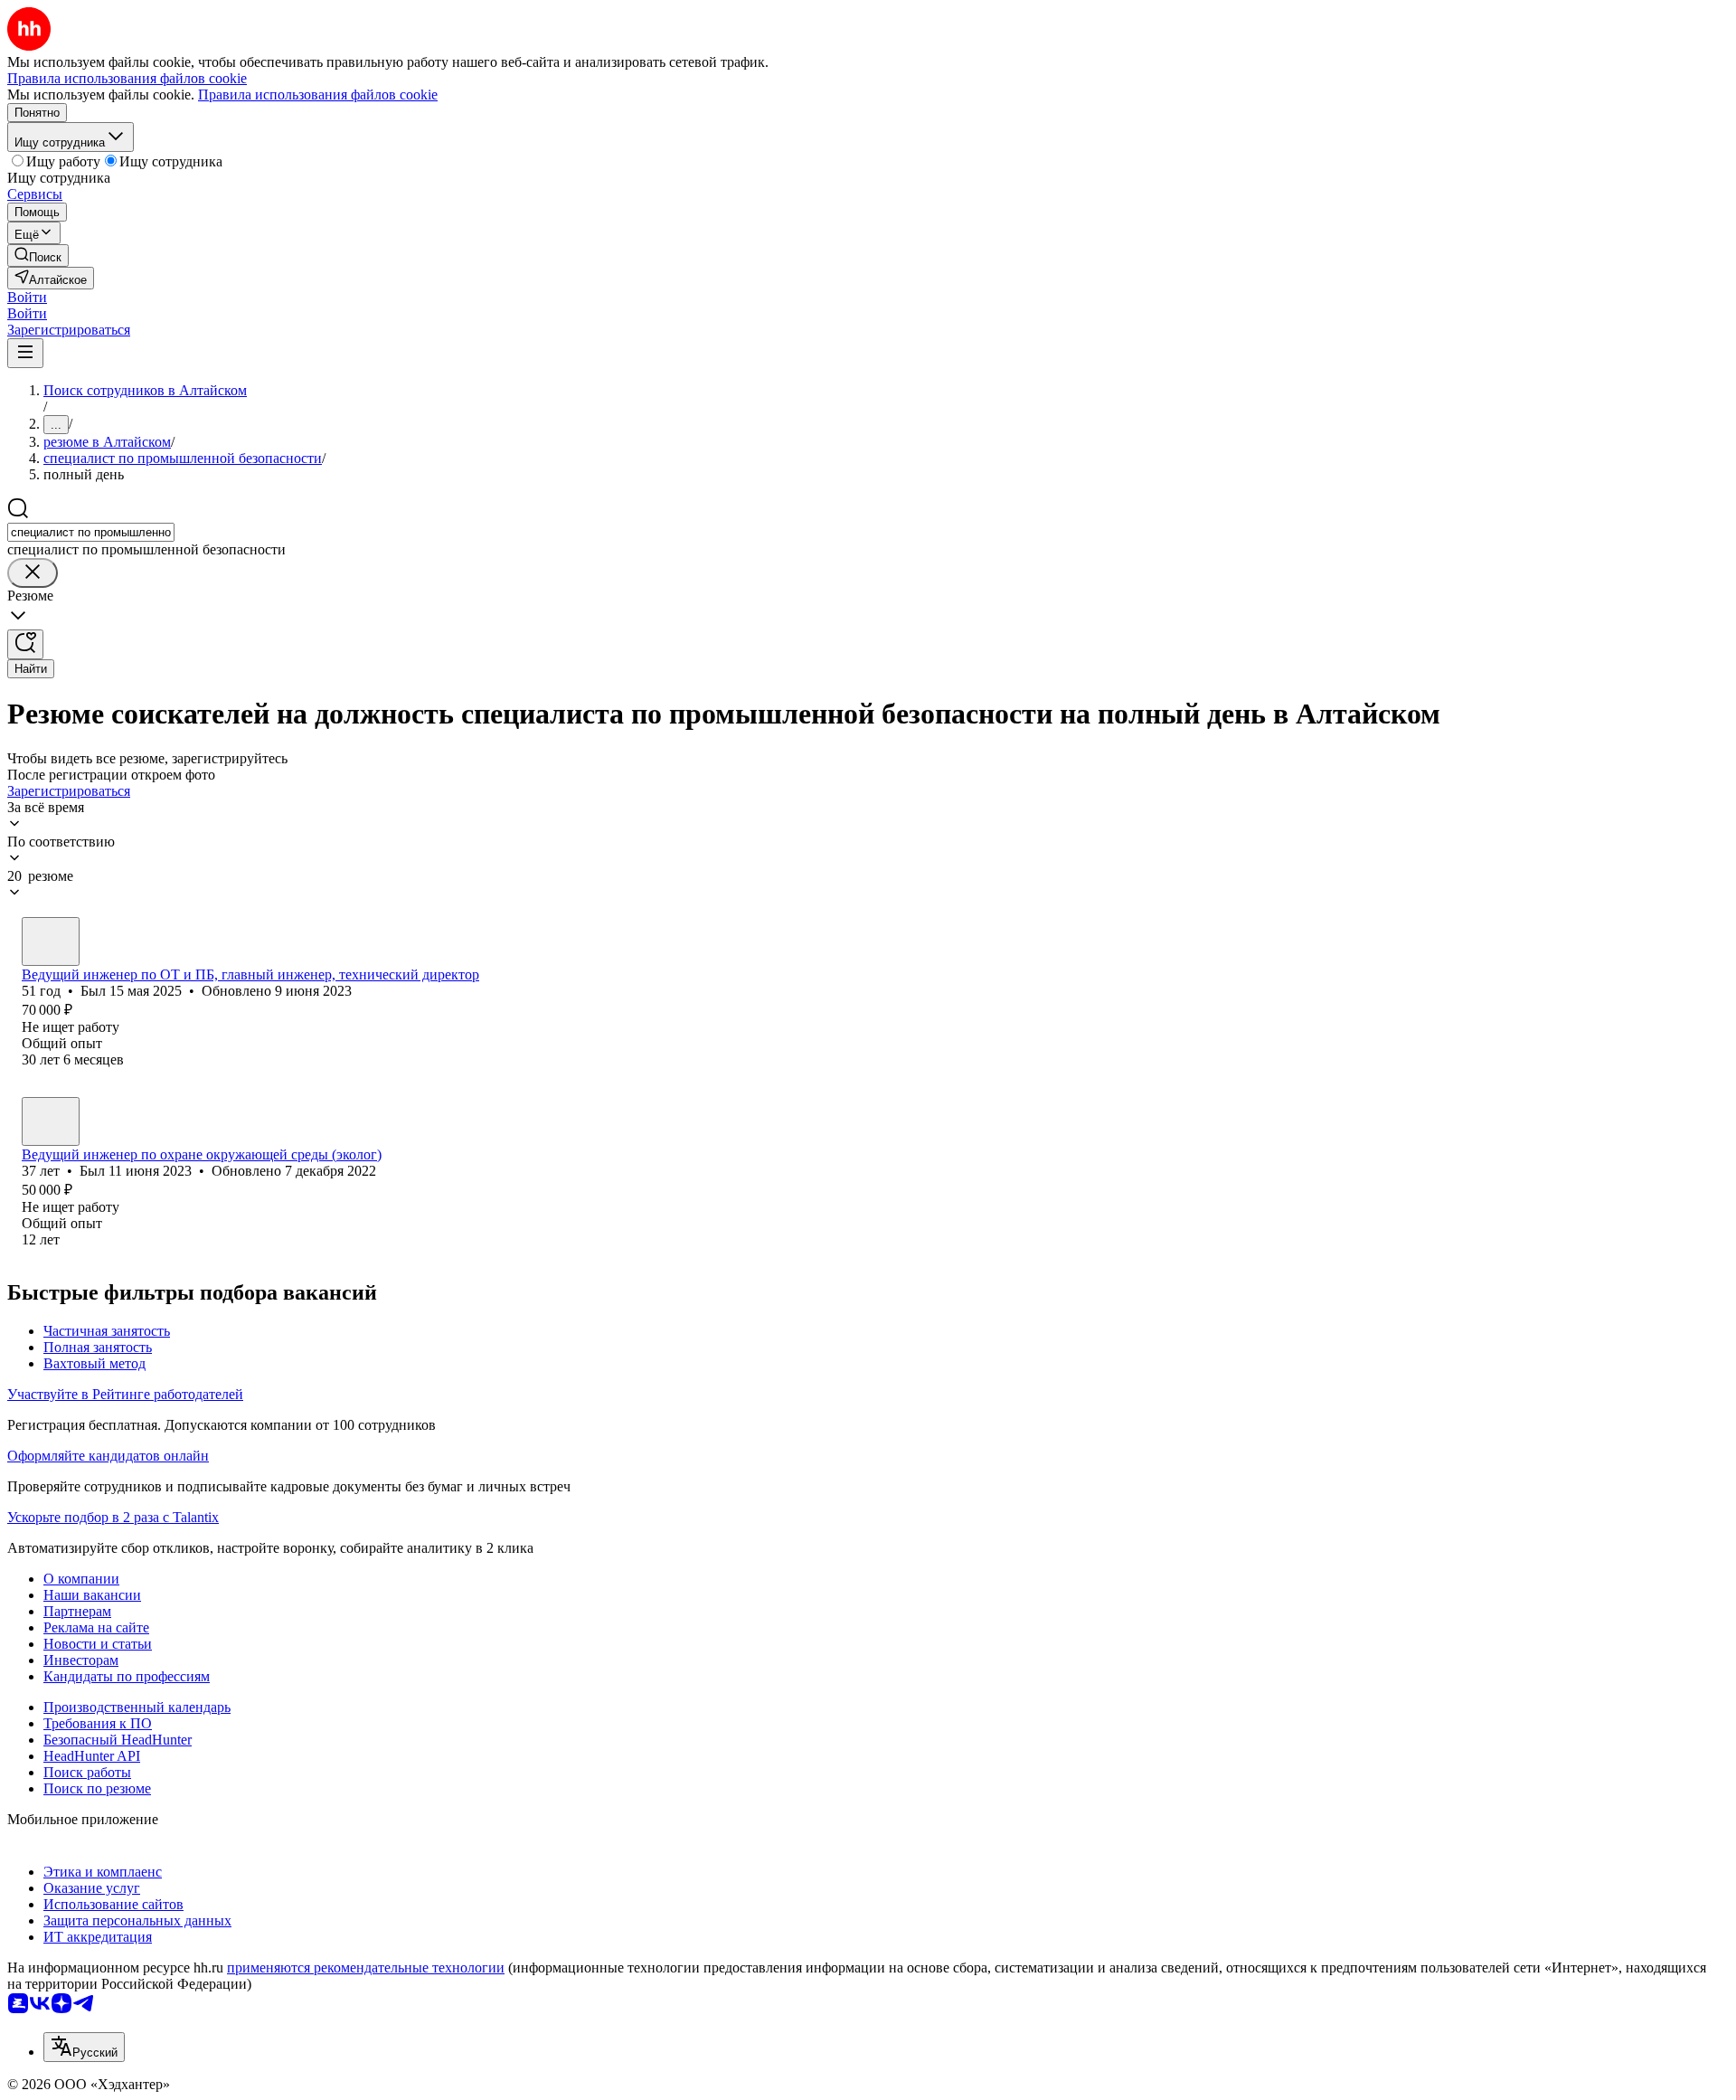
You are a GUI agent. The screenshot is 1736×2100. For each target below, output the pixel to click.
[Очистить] (33, 573)
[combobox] (91, 532)
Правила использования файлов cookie (318, 95)
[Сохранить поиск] (25, 644)
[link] (38, 255)
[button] (27, 297)
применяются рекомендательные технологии (366, 1968)
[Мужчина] (51, 941)
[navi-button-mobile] (25, 353)
